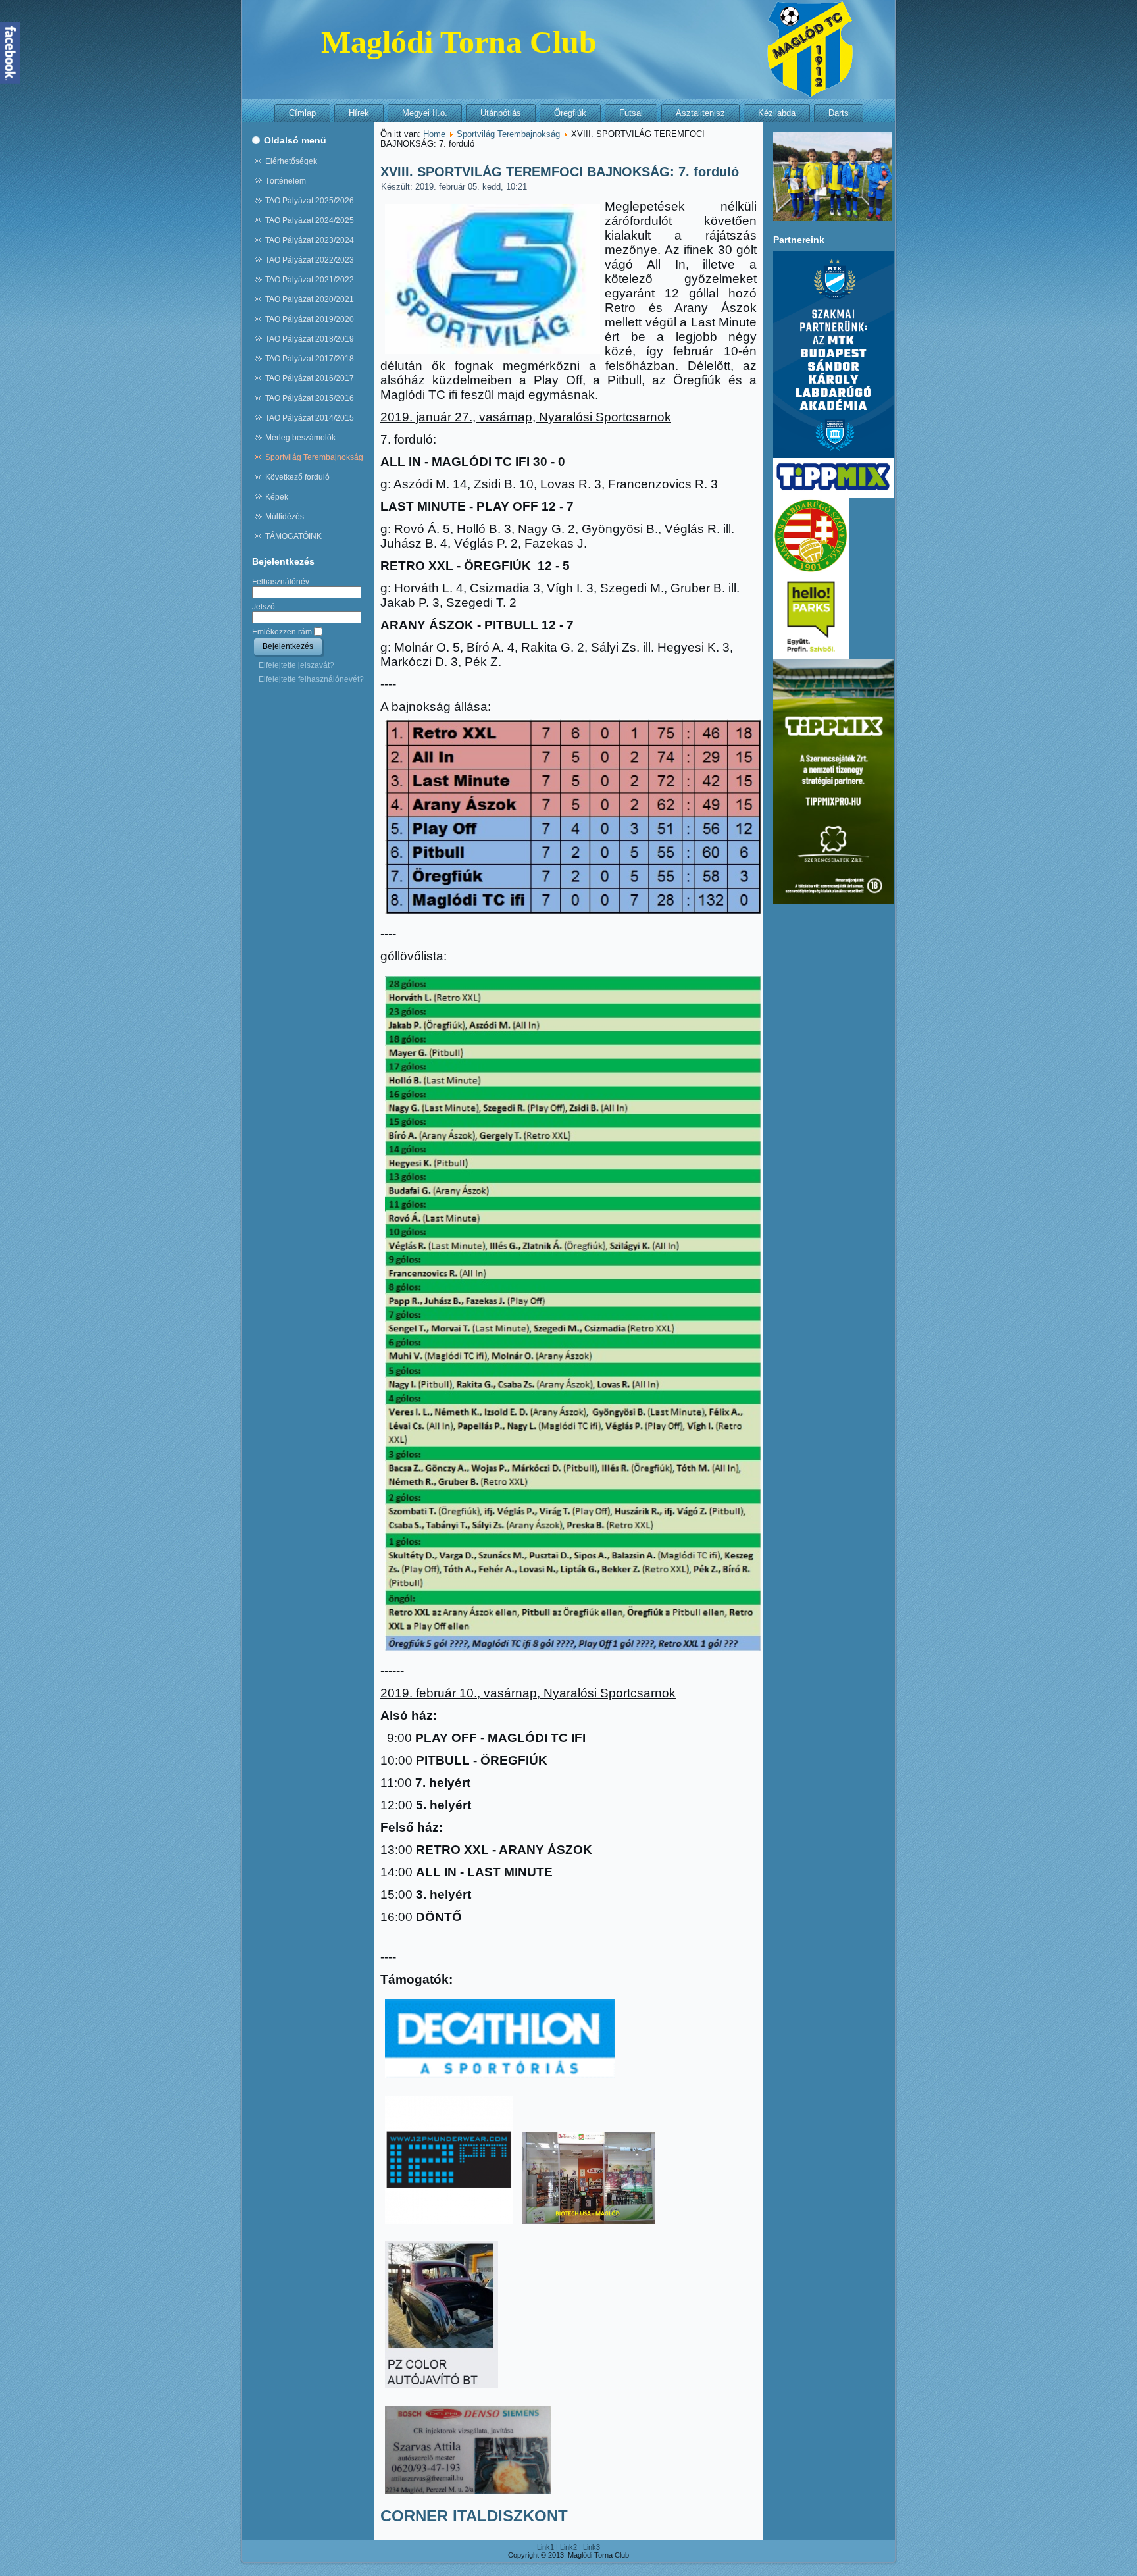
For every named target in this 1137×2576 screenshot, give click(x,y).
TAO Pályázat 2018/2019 (310, 339)
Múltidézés (285, 517)
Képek (277, 497)
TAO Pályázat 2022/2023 (310, 260)
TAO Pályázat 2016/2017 (310, 378)
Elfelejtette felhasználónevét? (311, 679)
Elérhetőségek (291, 161)
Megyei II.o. (425, 113)
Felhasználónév (281, 582)
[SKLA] (833, 455)
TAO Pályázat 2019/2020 (310, 319)
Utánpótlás (501, 113)
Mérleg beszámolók (300, 438)
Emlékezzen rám (282, 632)
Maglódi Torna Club (459, 42)
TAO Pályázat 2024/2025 (310, 220)
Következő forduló (297, 477)
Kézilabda (777, 113)
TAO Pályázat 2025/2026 (310, 201)
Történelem (286, 181)
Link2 (568, 2547)
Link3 (592, 2547)
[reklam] (833, 495)
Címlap (302, 113)
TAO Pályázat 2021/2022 (310, 280)
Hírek (359, 113)
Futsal (631, 113)
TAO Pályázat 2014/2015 (310, 418)
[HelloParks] (811, 656)
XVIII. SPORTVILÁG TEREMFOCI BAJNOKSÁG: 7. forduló (560, 172)
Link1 (545, 2547)
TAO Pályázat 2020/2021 (310, 299)
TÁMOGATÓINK (293, 536)
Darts (839, 113)
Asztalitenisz (700, 113)
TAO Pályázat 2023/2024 (310, 240)
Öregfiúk (570, 113)
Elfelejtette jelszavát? (296, 665)
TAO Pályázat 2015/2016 (310, 398)
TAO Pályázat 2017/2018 (310, 359)
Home (434, 134)
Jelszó (264, 607)
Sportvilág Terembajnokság (314, 457)
